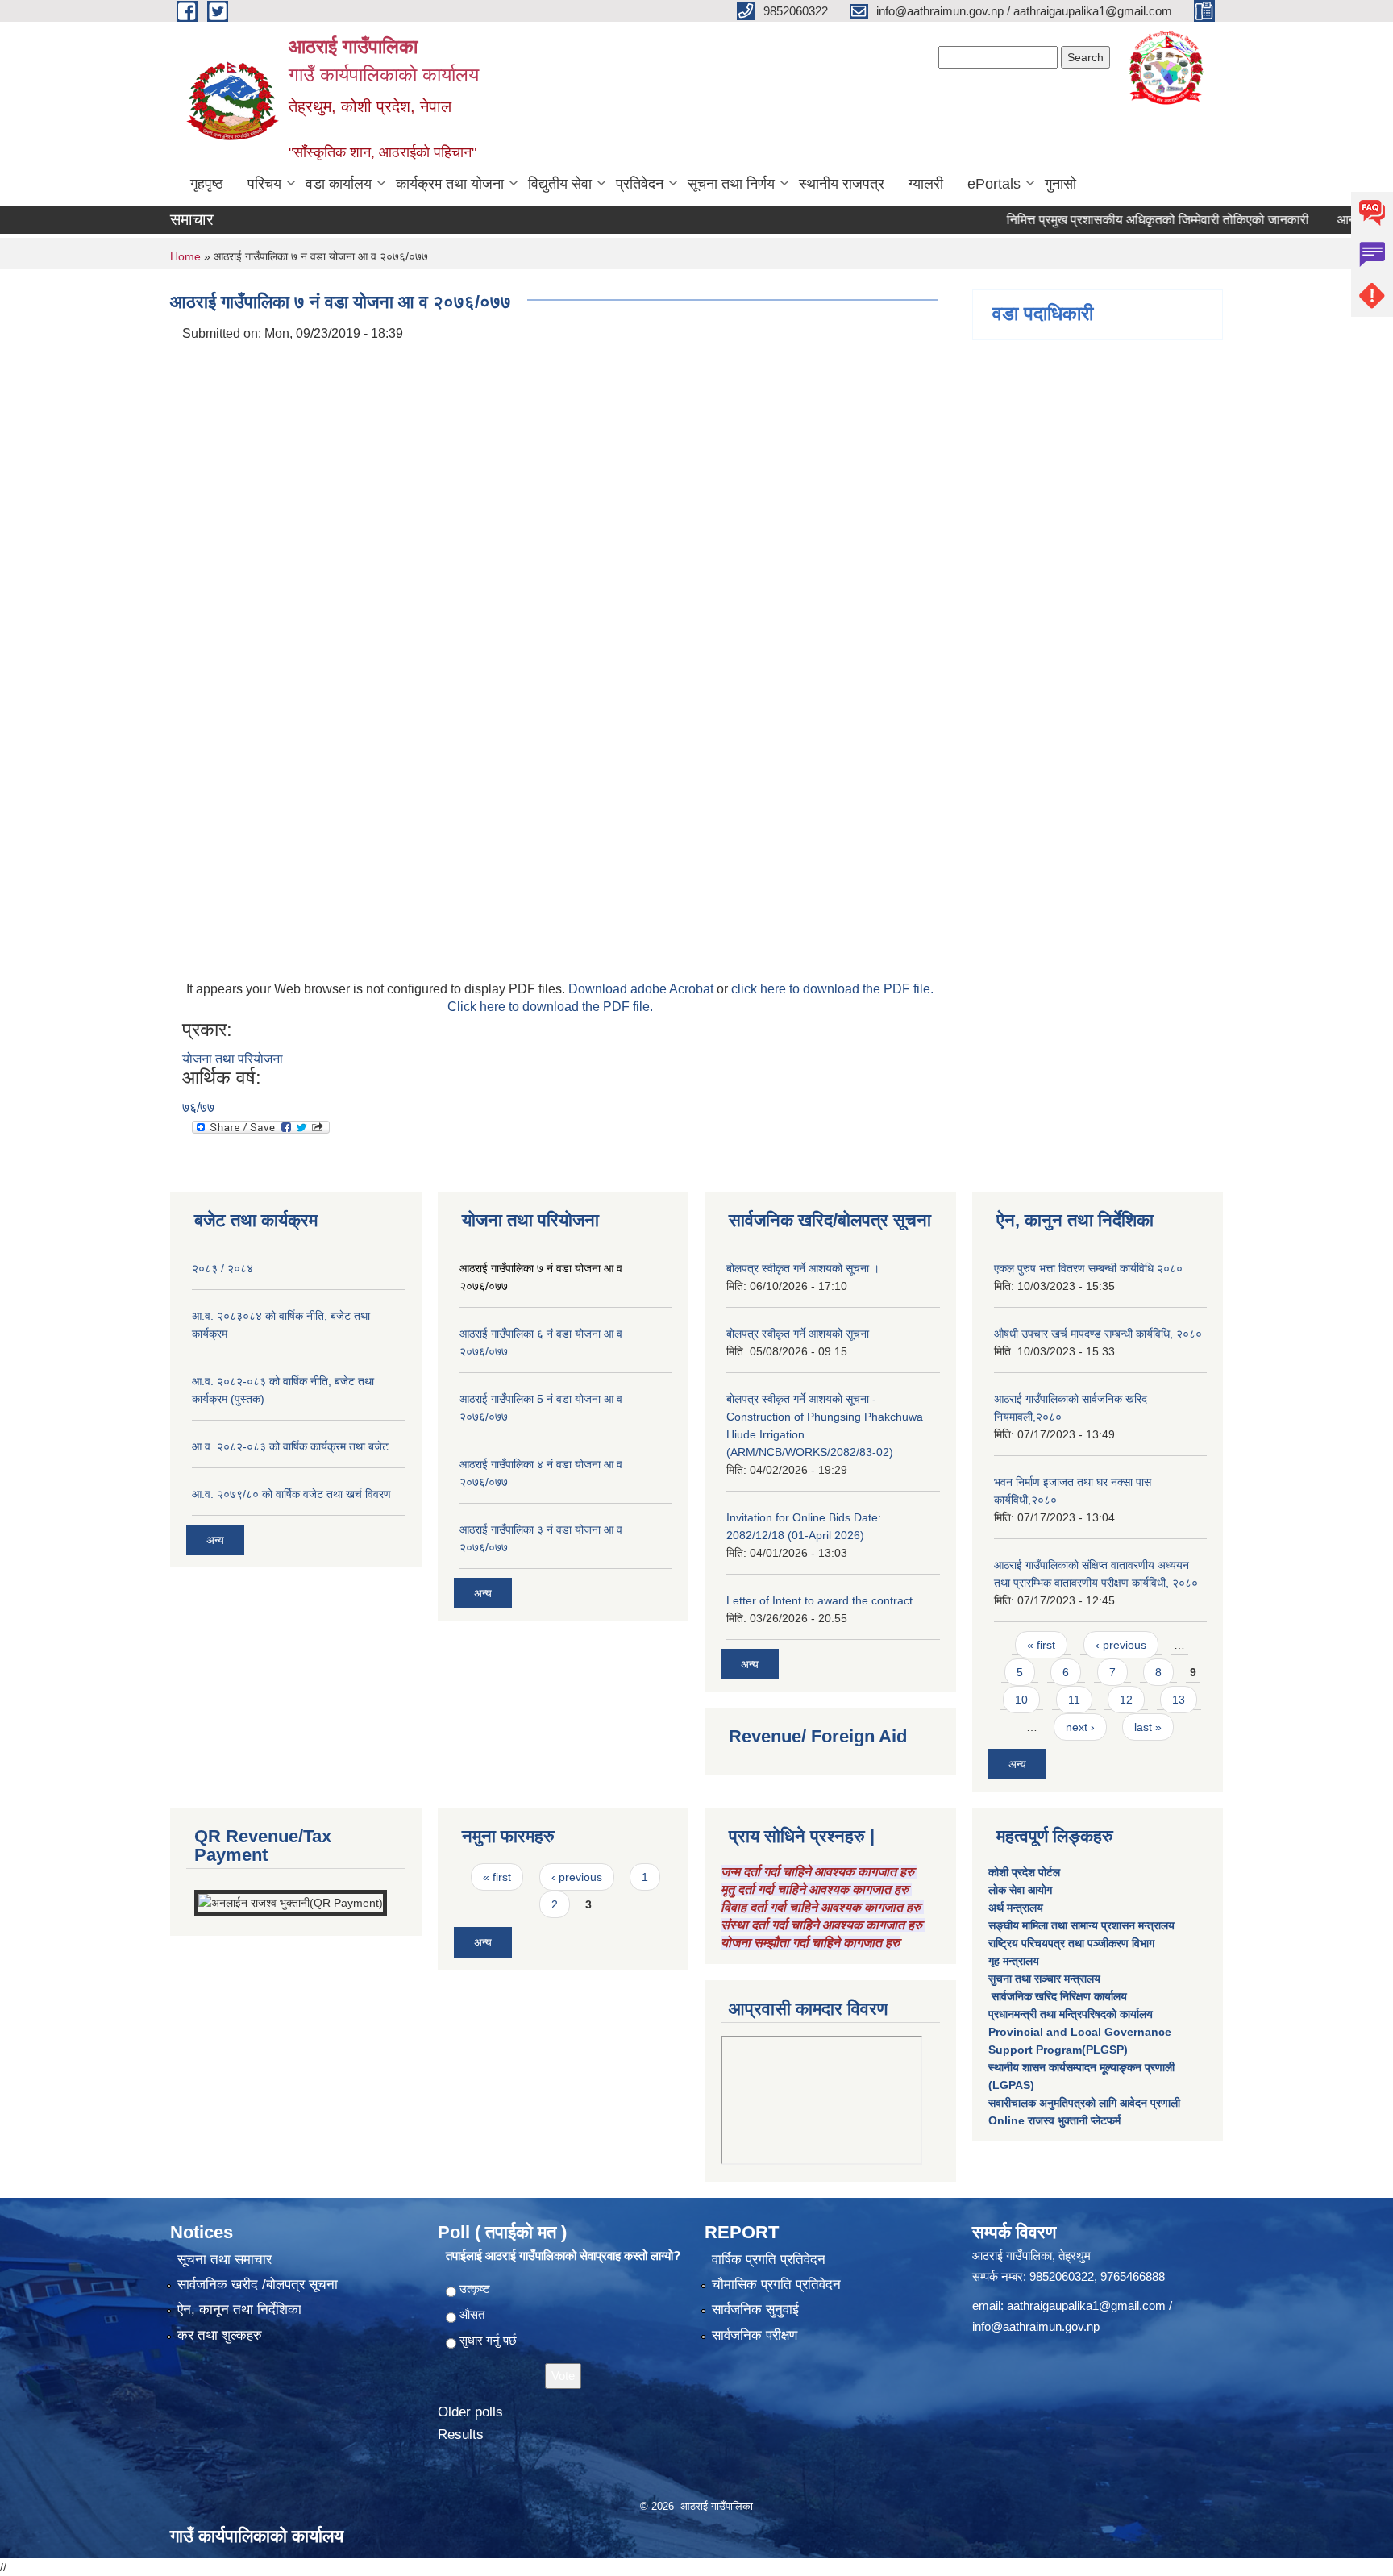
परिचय (264, 184)
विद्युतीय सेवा (560, 184)
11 (1074, 1700)
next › (1080, 1727)
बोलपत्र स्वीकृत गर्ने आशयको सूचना (798, 1334)
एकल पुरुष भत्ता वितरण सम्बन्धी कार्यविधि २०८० (1088, 1268)
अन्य (215, 1540)
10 (1021, 1700)
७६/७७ (198, 1107)
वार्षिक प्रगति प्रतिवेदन (769, 2260)
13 (1179, 1700)
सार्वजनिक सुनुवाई (755, 2310)
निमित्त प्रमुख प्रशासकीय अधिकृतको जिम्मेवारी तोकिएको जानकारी (1117, 220)
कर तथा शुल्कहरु (220, 2335)
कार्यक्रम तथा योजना (450, 184)
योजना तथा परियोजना (233, 1059)
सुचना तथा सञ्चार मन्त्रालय (1044, 1979)
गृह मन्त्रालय (1014, 1961)
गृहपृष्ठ (207, 184)
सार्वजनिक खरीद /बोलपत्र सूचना (258, 2285)
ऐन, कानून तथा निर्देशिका (239, 2310)
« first (1041, 1645)
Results (461, 2435)
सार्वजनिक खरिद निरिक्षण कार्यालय (1058, 1996)
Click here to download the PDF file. (550, 1007)
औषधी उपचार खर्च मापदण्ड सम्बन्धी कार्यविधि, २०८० (1098, 1334)
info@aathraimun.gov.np (1036, 2326)
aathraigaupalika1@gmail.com (1086, 2305)
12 (1126, 1700)
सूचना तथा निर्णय (731, 184)
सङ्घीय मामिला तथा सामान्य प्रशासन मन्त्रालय (1081, 1925)
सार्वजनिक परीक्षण (755, 2335)
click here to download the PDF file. (832, 989)
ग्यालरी (926, 184)
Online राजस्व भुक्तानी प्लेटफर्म (1054, 2120)
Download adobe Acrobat (642, 989)
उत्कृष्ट (475, 2289)
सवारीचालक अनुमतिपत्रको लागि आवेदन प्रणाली (1084, 2103)
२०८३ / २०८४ (222, 1268)
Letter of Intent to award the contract (819, 1600)
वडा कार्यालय (339, 184)
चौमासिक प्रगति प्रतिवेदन (776, 2285)
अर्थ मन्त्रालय (1016, 1908)
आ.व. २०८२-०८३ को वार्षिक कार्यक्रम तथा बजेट (290, 1446)
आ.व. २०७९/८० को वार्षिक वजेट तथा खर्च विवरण (291, 1494)
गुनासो (1060, 184)
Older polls (470, 2412)
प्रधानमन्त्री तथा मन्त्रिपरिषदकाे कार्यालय (1071, 2014)
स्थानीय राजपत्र (842, 184)
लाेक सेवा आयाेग (1020, 1890)
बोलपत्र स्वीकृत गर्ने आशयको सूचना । (803, 1268)
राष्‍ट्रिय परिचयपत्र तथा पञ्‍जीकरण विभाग (1071, 1943)
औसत (472, 2314)
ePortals (994, 184)
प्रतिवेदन (640, 184)
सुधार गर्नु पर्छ (488, 2340)
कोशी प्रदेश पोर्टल (1024, 1872)
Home (185, 256)
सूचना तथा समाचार (225, 2260)
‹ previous (1121, 1645)
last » (1148, 1727)
